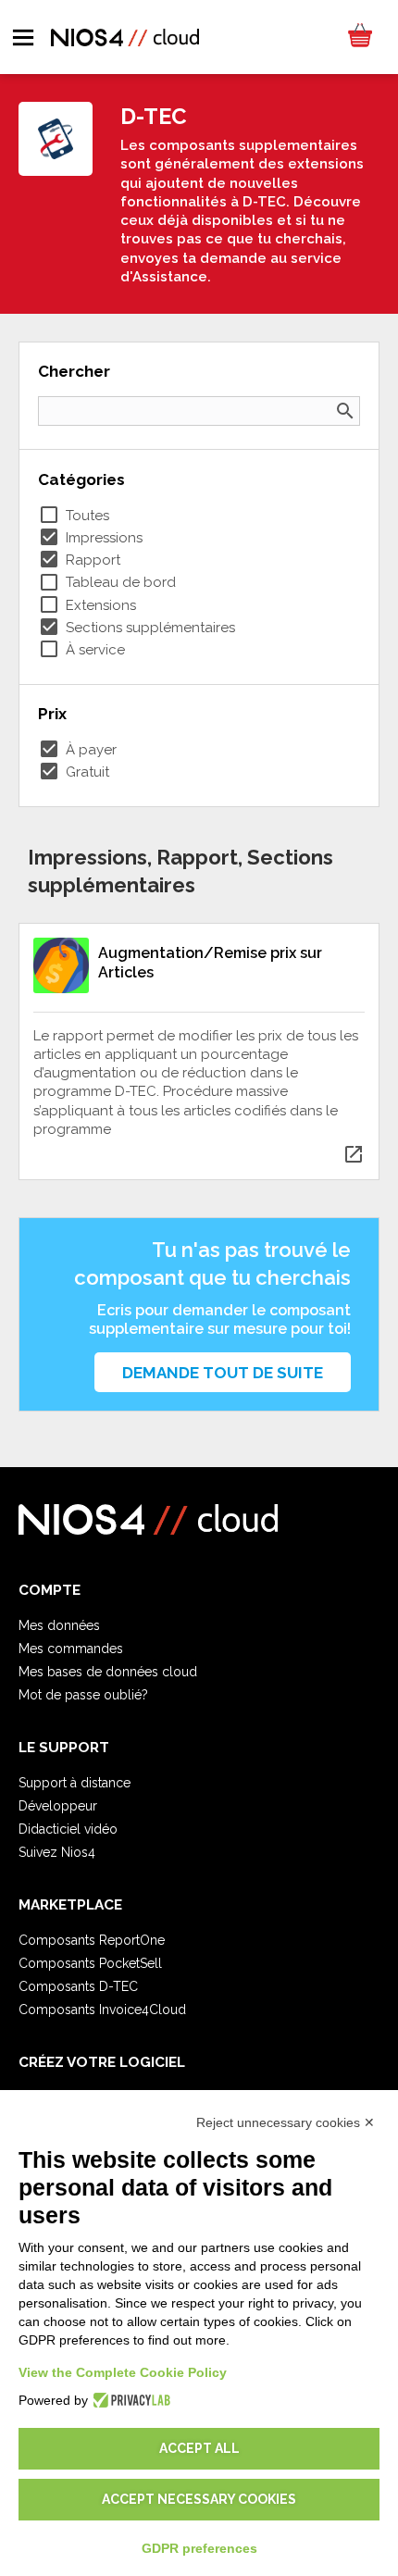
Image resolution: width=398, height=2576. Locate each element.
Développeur (58, 1806)
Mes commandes (71, 1649)
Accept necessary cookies (199, 2499)
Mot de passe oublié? (83, 1695)
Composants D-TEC (78, 1986)
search (345, 411)
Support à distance (75, 1783)
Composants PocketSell (90, 1963)
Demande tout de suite (223, 1373)
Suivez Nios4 (57, 1852)
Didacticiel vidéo (68, 1829)
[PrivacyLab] (129, 2400)
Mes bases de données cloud (108, 1672)
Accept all (199, 2448)
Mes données (59, 1625)
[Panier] (359, 37)
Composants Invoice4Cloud (102, 2010)
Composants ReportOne (92, 1940)
